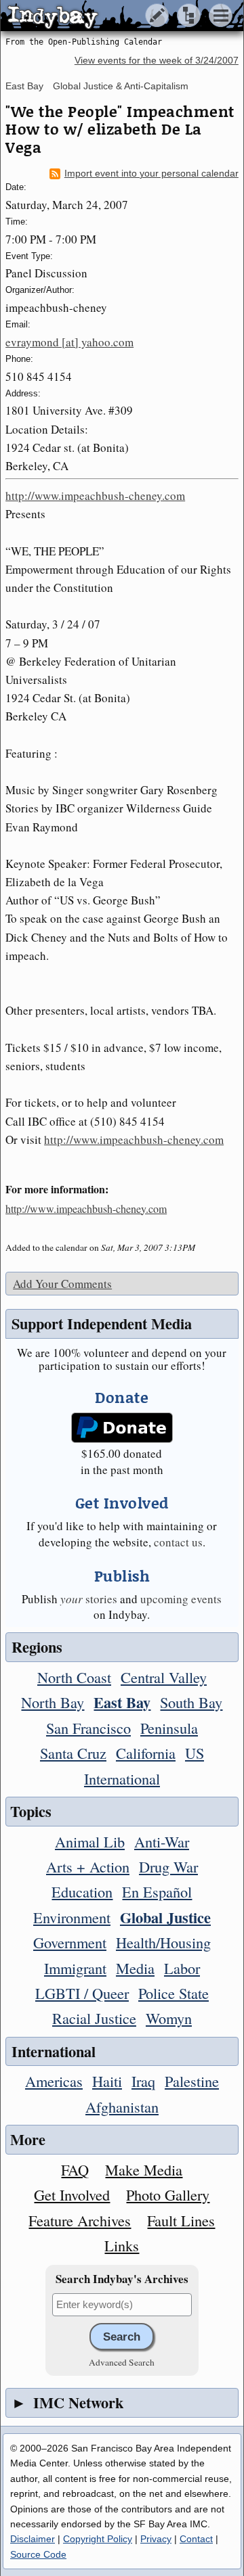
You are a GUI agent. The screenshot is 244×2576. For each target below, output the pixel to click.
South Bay (191, 1702)
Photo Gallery (168, 2194)
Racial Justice (94, 2018)
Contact (196, 2539)
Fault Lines (181, 2220)
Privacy (156, 2539)
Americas (54, 2081)
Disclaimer (33, 2539)
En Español (157, 1891)
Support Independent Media (102, 1324)
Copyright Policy (98, 2539)
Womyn (169, 2018)
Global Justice (165, 1917)
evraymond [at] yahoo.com (69, 342)
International (122, 1778)
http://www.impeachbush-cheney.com (95, 496)
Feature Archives (80, 2220)
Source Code (38, 2554)
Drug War (168, 1866)
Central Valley (164, 1677)
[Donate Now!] (122, 1428)
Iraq (143, 2081)
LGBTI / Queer (82, 1993)
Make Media (144, 2169)
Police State (174, 1993)
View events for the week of (157, 61)
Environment (72, 1917)
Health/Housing (163, 1942)
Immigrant (75, 1968)
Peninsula (169, 1728)
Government (70, 1942)
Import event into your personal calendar (151, 174)
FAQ (75, 2169)
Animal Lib (90, 1841)
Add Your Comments (62, 1284)
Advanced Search (122, 2362)
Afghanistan (122, 2107)
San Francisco (88, 1728)
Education (82, 1891)
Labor (182, 1968)
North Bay (53, 1702)
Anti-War (162, 1841)
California (146, 1753)
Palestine (192, 2081)
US (195, 1753)
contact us (178, 1542)
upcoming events (181, 1599)
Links (122, 2245)
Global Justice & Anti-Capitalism (121, 86)
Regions (37, 1647)
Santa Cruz (73, 1753)
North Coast (74, 1677)
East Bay (24, 86)
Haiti (107, 2081)
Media (135, 1968)
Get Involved (72, 2194)
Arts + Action (88, 1866)
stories (89, 1599)
